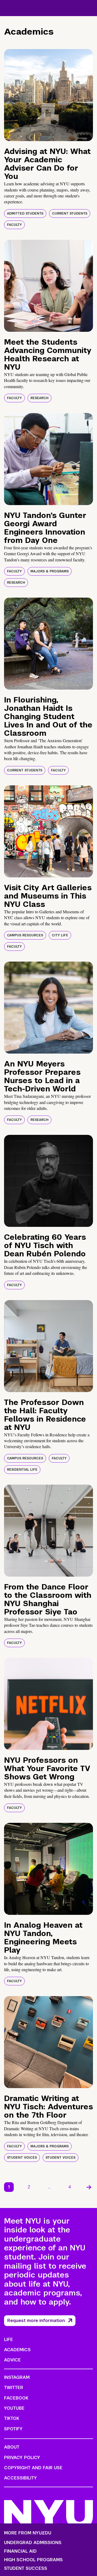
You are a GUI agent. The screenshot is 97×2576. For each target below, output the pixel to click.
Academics (17, 2350)
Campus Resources (25, 935)
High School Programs (33, 2560)
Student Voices (22, 2158)
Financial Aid (20, 2551)
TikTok (12, 2418)
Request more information (36, 2321)
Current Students (70, 214)
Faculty (14, 225)
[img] (48, 95)
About (12, 2447)
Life (8, 2340)
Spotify (13, 2429)
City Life (60, 935)
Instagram (17, 2377)
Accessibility (20, 2478)
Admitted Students (25, 214)
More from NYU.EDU (28, 2533)
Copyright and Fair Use (33, 2468)
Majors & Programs (50, 571)
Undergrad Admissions (33, 2543)
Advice (12, 2360)
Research (39, 398)
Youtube (14, 2408)
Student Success (26, 2568)
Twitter (14, 2388)
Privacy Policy (22, 2458)
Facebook (16, 2398)
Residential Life (22, 1470)
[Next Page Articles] (89, 2187)
